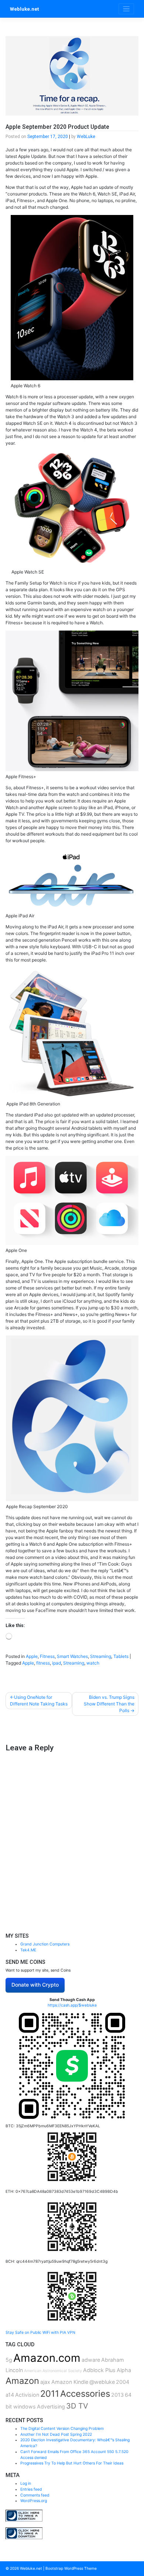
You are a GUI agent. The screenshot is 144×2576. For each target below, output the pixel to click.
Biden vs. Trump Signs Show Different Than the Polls (109, 1704)
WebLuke (86, 137)
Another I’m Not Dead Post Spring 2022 (56, 2434)
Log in (26, 2483)
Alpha (124, 2370)
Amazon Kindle (70, 2382)
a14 (10, 2395)
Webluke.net (24, 9)
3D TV (77, 2406)
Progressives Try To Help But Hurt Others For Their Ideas (72, 2463)
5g (9, 2360)
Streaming (101, 1656)
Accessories (85, 2394)
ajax (45, 2382)
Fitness (47, 1656)
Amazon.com (47, 2358)
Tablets (121, 1656)
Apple (32, 1656)
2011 (50, 2394)
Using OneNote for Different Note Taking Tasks (39, 1700)
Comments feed (35, 2495)
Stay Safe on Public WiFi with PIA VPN (40, 2332)
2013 (117, 2395)
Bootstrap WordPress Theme (71, 2568)
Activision (27, 2395)
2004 (123, 2382)
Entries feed (31, 2489)
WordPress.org (34, 2501)
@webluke (102, 2382)
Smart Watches (72, 1656)
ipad (56, 1663)
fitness (43, 1663)
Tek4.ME (28, 1950)
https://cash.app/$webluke (72, 2005)
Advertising (51, 2406)
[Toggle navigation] (126, 9)
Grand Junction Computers (45, 1944)
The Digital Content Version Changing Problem (62, 2429)
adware (91, 2360)
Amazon (22, 2381)
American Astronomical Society (53, 2371)
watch (93, 1663)
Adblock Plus (99, 2370)
